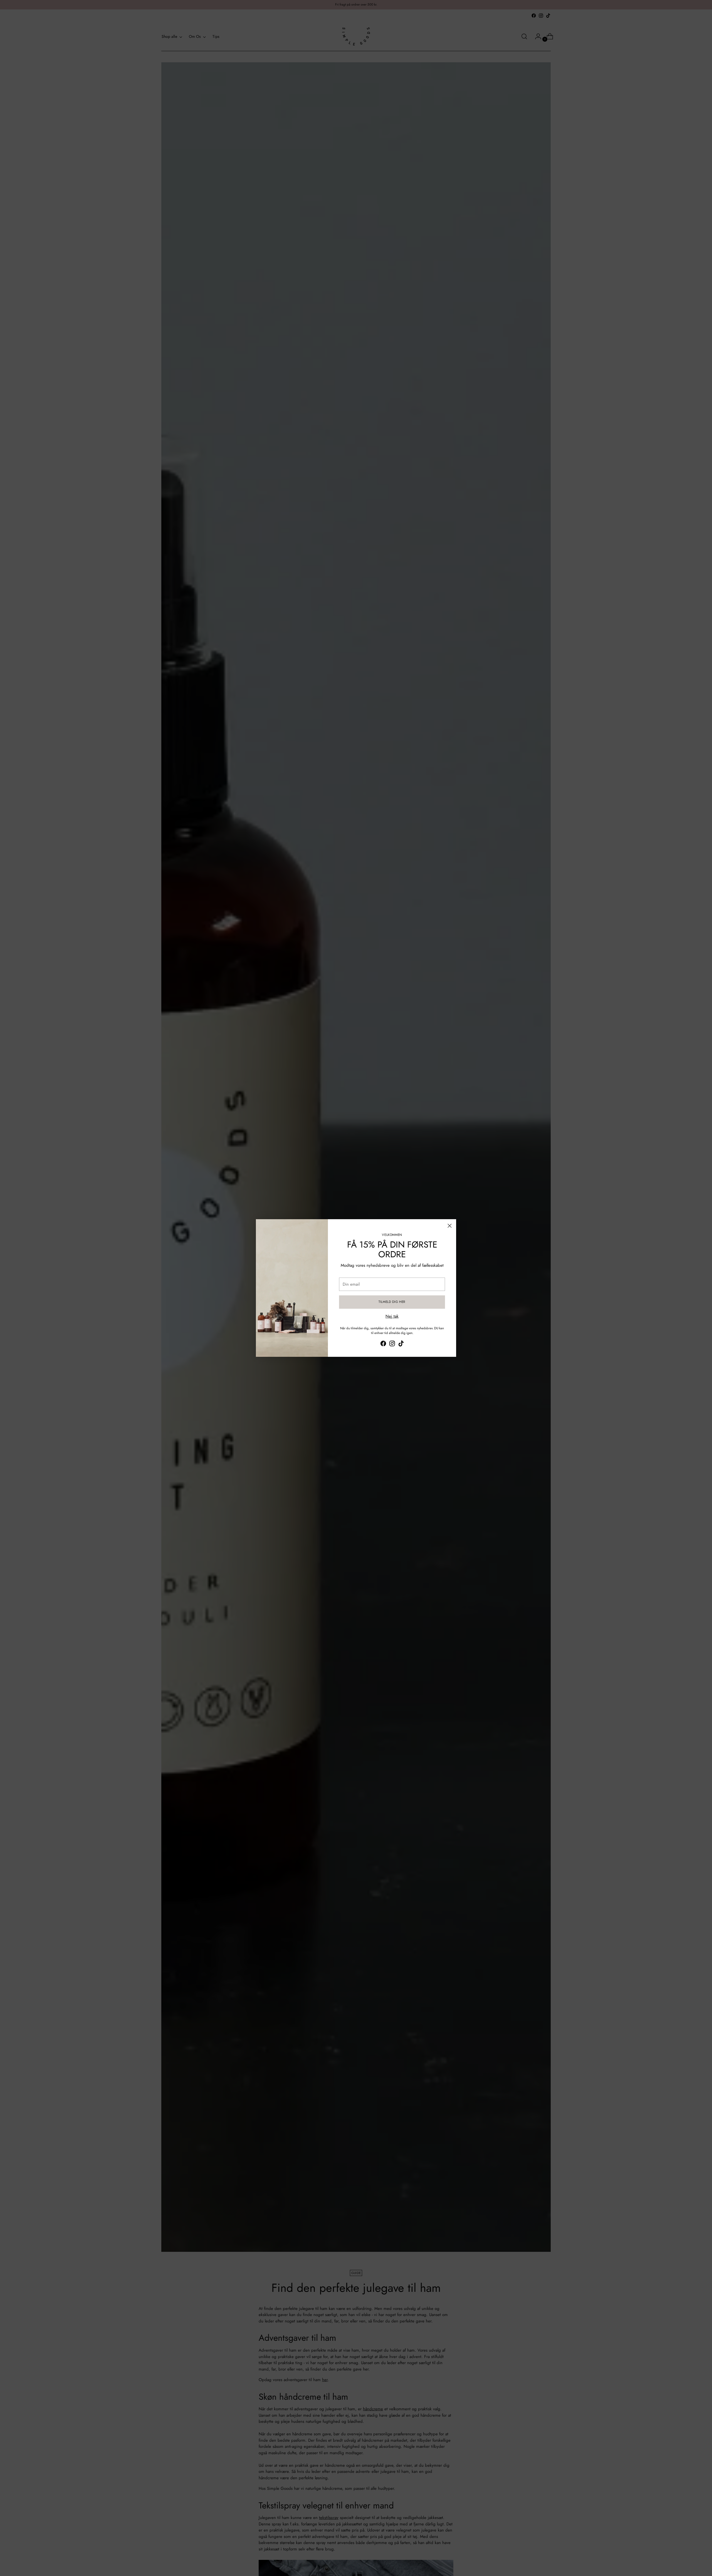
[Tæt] (450, 1226)
